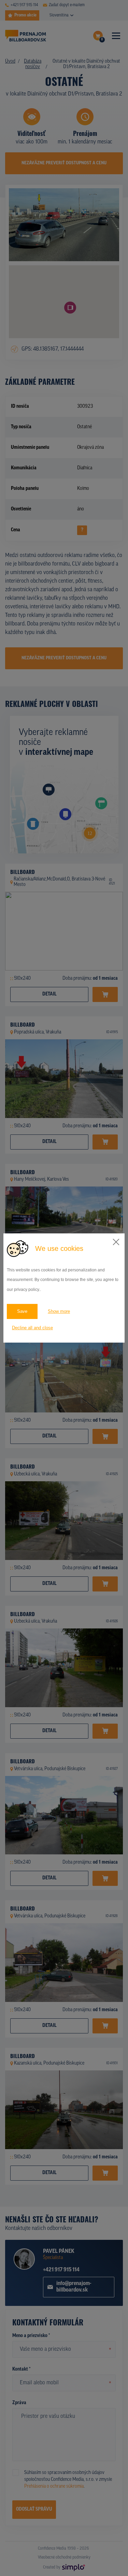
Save (22, 1311)
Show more (59, 1311)
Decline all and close (32, 1328)
